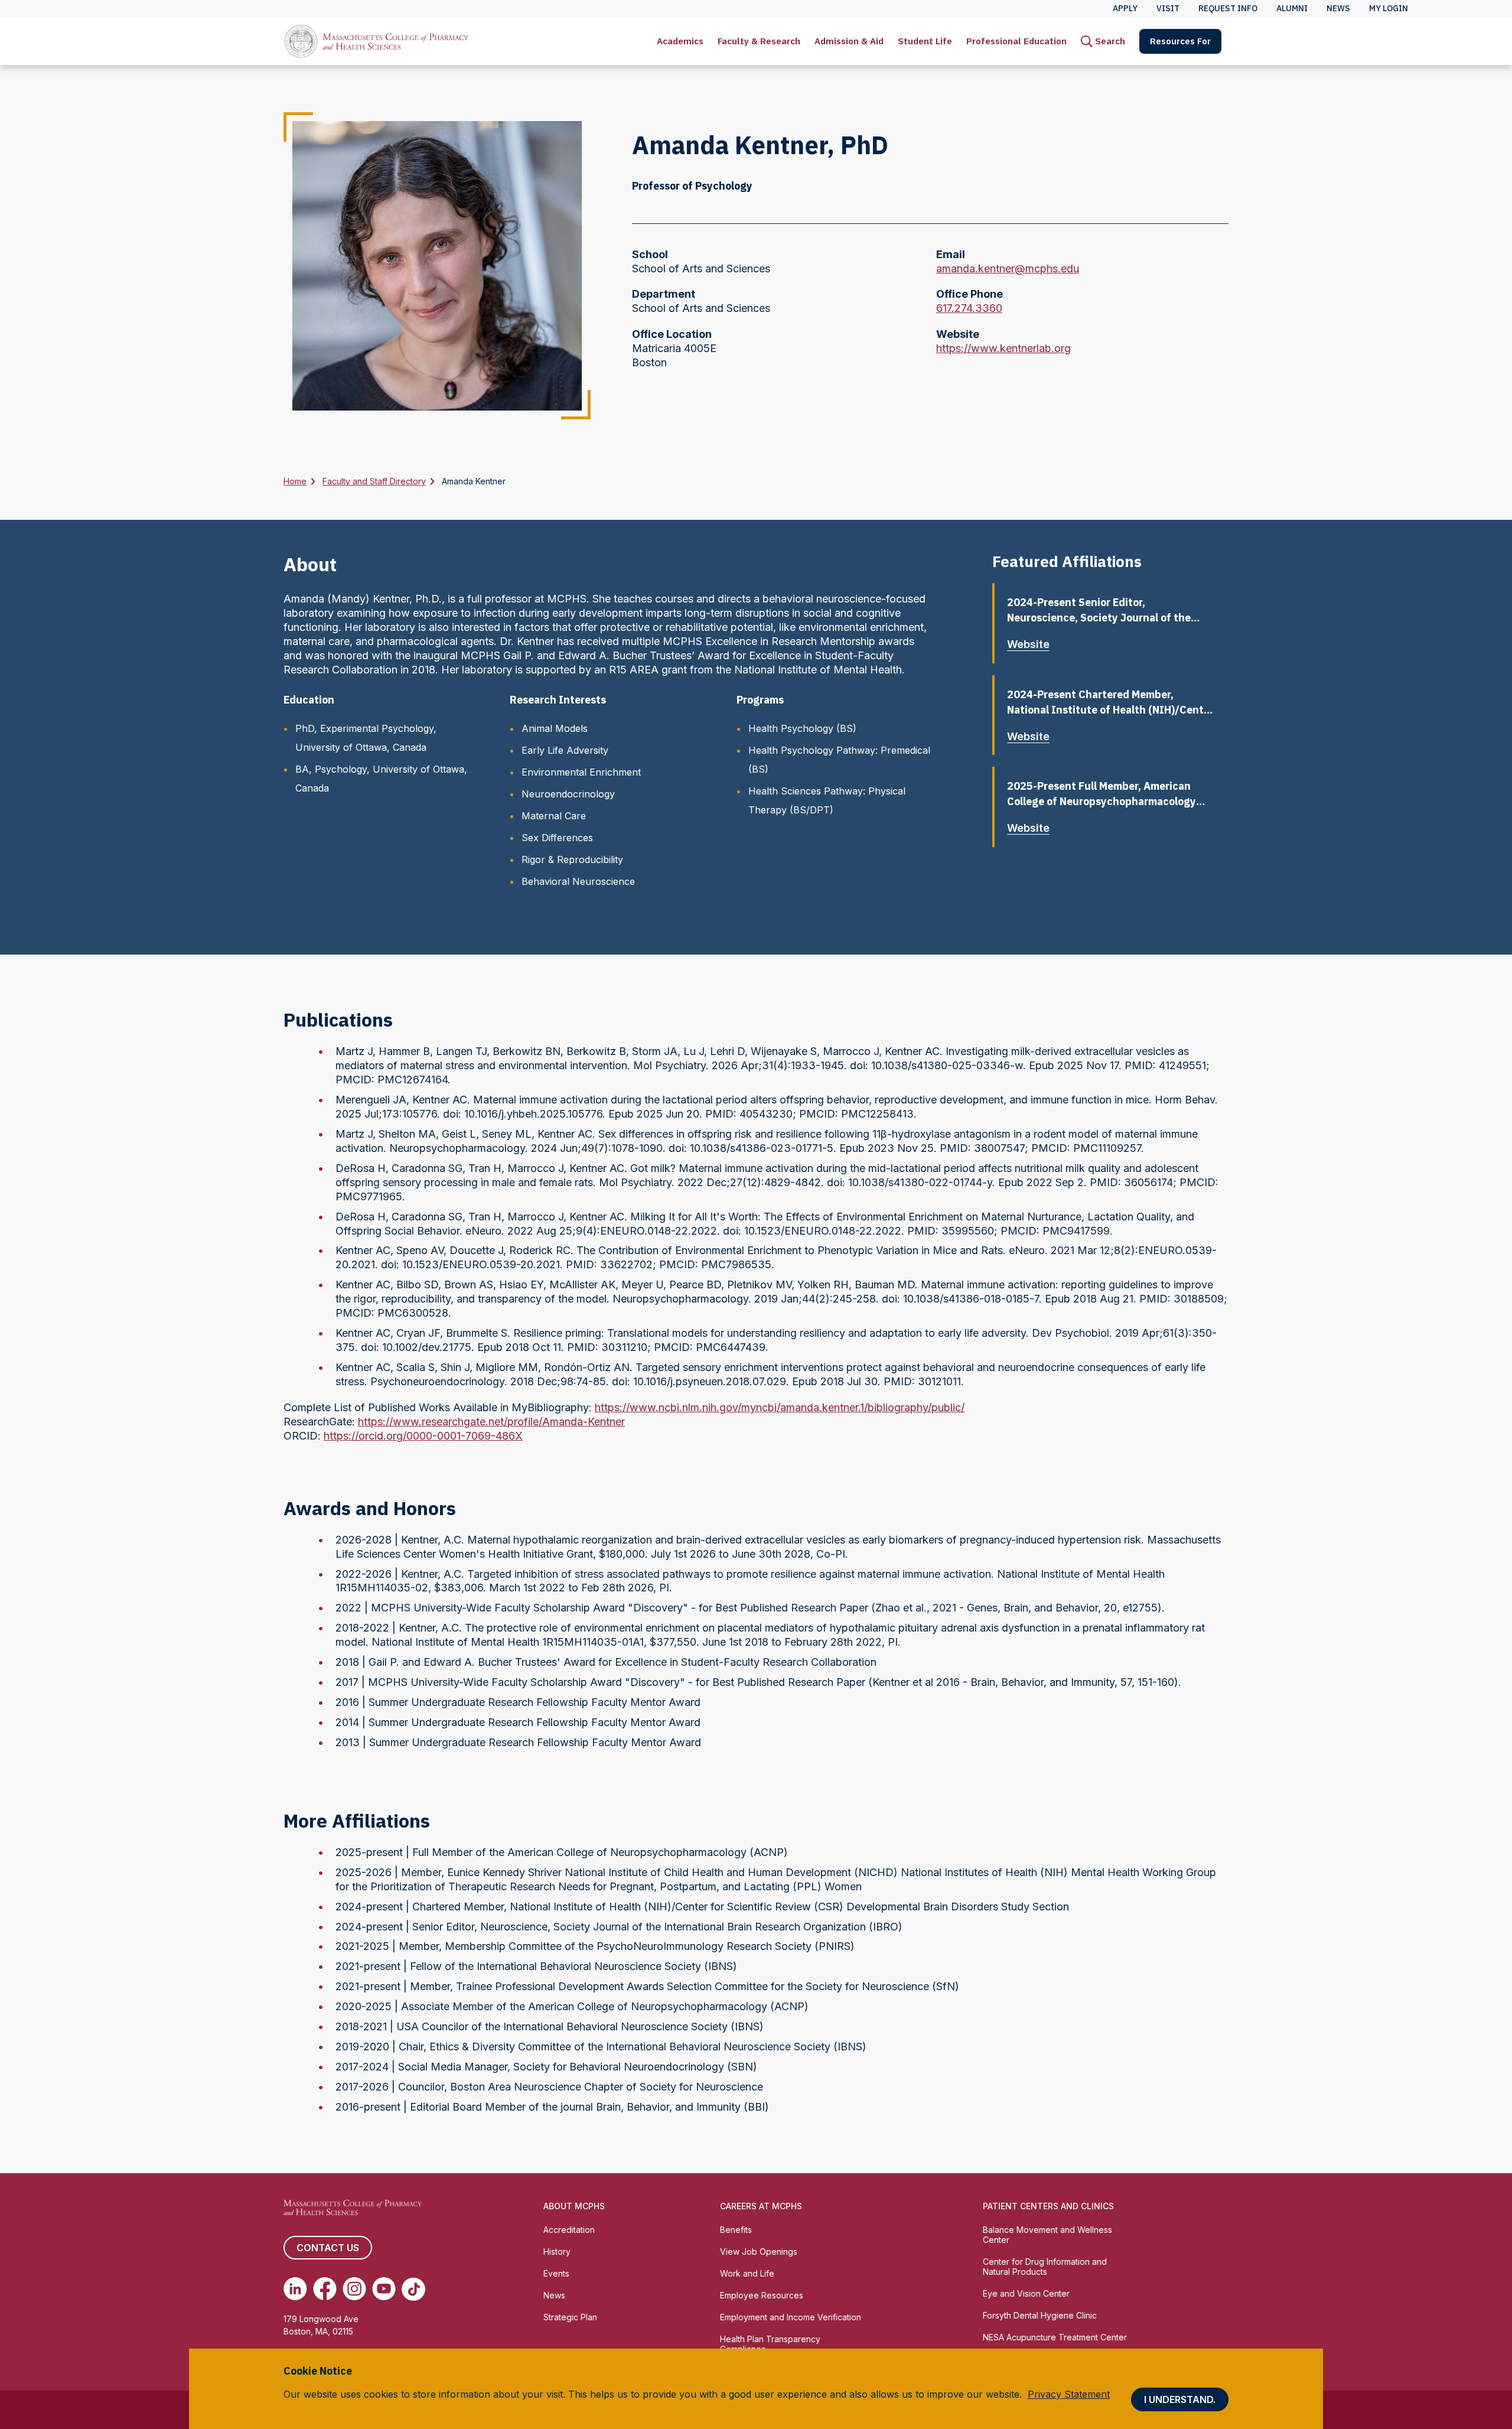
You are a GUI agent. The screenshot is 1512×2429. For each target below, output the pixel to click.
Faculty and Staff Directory (374, 481)
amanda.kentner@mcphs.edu (1008, 269)
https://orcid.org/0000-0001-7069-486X (423, 1436)
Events (556, 2273)
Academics (680, 41)
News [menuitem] (1338, 8)
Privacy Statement (1069, 2394)
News (554, 2295)
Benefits (736, 2230)
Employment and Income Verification (791, 2317)
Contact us (328, 2248)
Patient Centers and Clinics (1048, 2206)
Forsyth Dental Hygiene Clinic (1040, 2315)
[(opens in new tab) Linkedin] (295, 2289)
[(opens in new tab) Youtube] (384, 2289)
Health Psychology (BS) (802, 728)
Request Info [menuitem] (1228, 8)
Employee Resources (762, 2295)
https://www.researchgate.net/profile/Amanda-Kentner (491, 1422)
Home (295, 481)
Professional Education (1016, 41)
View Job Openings (759, 2251)
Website (1028, 644)
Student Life (925, 41)
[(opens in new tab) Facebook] (325, 2289)
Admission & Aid (849, 41)
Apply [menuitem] (1125, 8)
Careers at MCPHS (761, 2206)
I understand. (1180, 2399)
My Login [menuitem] (1389, 8)
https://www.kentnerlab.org (1003, 349)
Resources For (1180, 41)
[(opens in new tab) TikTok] (413, 2289)
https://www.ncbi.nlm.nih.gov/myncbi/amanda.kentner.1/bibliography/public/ (780, 1407)
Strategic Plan (570, 2317)
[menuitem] (680, 41)
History (557, 2251)
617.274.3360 (969, 309)
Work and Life (747, 2273)
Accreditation (569, 2230)
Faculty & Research (759, 41)
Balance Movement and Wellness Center (1047, 2235)
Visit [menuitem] (1168, 8)
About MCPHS (574, 2206)
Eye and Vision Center (1026, 2293)
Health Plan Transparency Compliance (770, 2344)
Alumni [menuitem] (1292, 8)
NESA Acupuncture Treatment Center (1055, 2337)
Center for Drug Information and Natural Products (1045, 2267)
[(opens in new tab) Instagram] (354, 2289)
